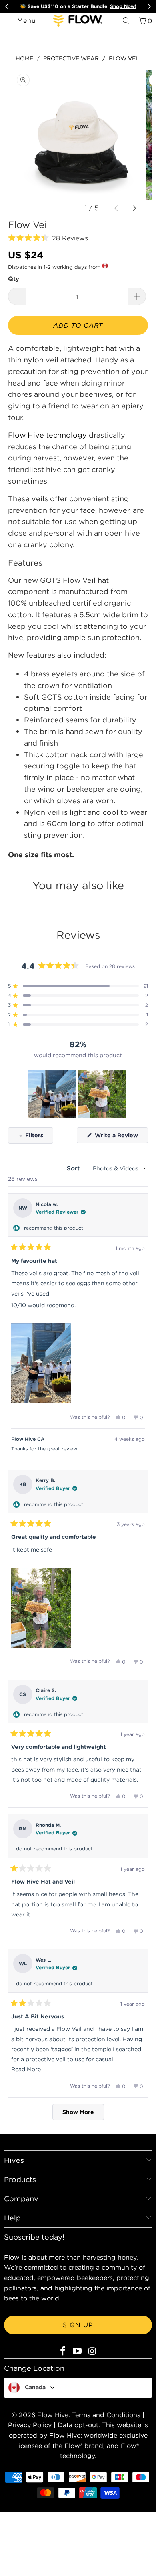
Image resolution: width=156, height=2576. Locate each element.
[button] (48, 238)
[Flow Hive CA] (78, 21)
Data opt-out (78, 2425)
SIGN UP (78, 2325)
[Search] (126, 21)
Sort (74, 1168)
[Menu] (5, 21)
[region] (78, 1094)
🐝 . (78, 6)
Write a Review (121, 1137)
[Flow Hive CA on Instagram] (92, 2351)
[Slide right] (134, 208)
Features (25, 563)
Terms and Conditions (106, 2415)
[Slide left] (116, 208)
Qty (14, 279)
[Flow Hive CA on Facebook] (63, 2351)
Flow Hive (53, 2415)
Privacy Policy (30, 2425)
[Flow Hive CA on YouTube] (78, 2351)
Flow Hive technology (47, 435)
